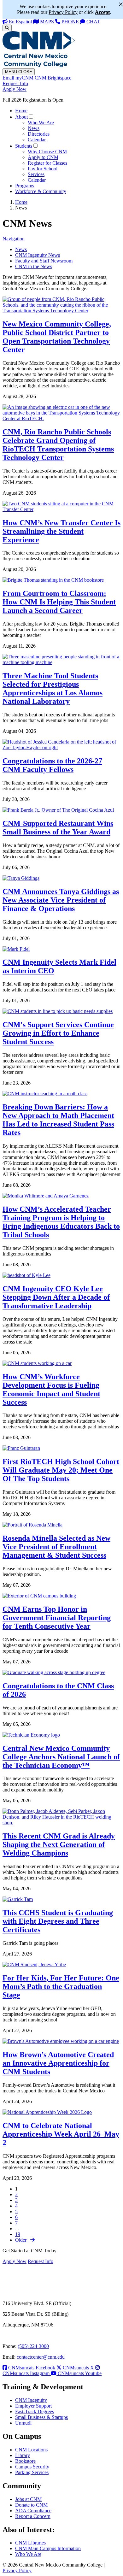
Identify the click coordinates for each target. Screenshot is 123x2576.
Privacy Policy (17, 2570)
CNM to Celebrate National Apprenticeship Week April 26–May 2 (61, 2134)
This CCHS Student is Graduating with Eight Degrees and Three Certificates (58, 1921)
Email (8, 78)
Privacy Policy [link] (63, 12)
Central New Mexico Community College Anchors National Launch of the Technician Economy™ (61, 1757)
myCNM (24, 78)
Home (21, 111)
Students (24, 146)
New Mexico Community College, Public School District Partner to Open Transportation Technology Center (57, 337)
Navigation (14, 239)
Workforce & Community (41, 191)
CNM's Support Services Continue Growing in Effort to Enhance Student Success (58, 1033)
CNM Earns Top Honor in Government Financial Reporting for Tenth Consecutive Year (57, 1618)
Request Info (15, 83)
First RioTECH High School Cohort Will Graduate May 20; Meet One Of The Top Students (61, 1470)
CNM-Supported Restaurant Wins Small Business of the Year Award (58, 828)
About (21, 117)
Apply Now (15, 89)
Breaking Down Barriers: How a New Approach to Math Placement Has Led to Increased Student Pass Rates (58, 1120)
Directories (39, 134)
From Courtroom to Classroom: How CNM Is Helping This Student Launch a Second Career (59, 602)
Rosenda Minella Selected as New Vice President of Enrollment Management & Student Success (56, 1547)
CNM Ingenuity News (38, 255)
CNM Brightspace (53, 78)
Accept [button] (102, 12)
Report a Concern (33, 2516)
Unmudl (23, 2423)
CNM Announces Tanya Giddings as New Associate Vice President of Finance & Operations (61, 900)
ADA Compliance (33, 2511)
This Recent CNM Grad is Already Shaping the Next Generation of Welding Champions (59, 1844)
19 (18, 2234)
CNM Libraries (30, 2543)
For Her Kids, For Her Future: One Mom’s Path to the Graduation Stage (61, 1986)
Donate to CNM (31, 2505)
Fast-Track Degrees (35, 2411)
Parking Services (32, 2472)
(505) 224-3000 (33, 2346)
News (34, 128)
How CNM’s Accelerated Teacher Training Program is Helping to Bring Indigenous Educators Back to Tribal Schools (61, 1222)
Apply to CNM (43, 157)
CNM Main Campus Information (48, 2548)
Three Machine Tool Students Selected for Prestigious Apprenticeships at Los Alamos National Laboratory (53, 688)
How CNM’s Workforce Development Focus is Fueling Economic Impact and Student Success (51, 1389)
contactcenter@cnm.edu (41, 2357)
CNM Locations (31, 2450)
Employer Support (33, 2406)
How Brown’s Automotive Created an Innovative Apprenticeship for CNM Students (58, 2063)
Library (23, 2455)
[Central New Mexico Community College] (39, 65)
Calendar (37, 140)
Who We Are (41, 123)
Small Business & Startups (41, 2417)
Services (36, 174)
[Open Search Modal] (7, 28)
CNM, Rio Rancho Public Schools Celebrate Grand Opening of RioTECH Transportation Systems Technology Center (58, 445)
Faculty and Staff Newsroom (44, 261)
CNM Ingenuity (31, 2400)
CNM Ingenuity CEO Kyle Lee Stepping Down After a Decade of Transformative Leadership (56, 1297)
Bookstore (25, 2461)
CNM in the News (34, 266)
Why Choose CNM (47, 152)
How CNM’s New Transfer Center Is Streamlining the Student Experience (61, 531)
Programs (25, 186)
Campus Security (32, 2467)
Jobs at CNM (28, 2499)
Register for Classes (47, 163)
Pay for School (43, 169)
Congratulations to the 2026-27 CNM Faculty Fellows (52, 765)
